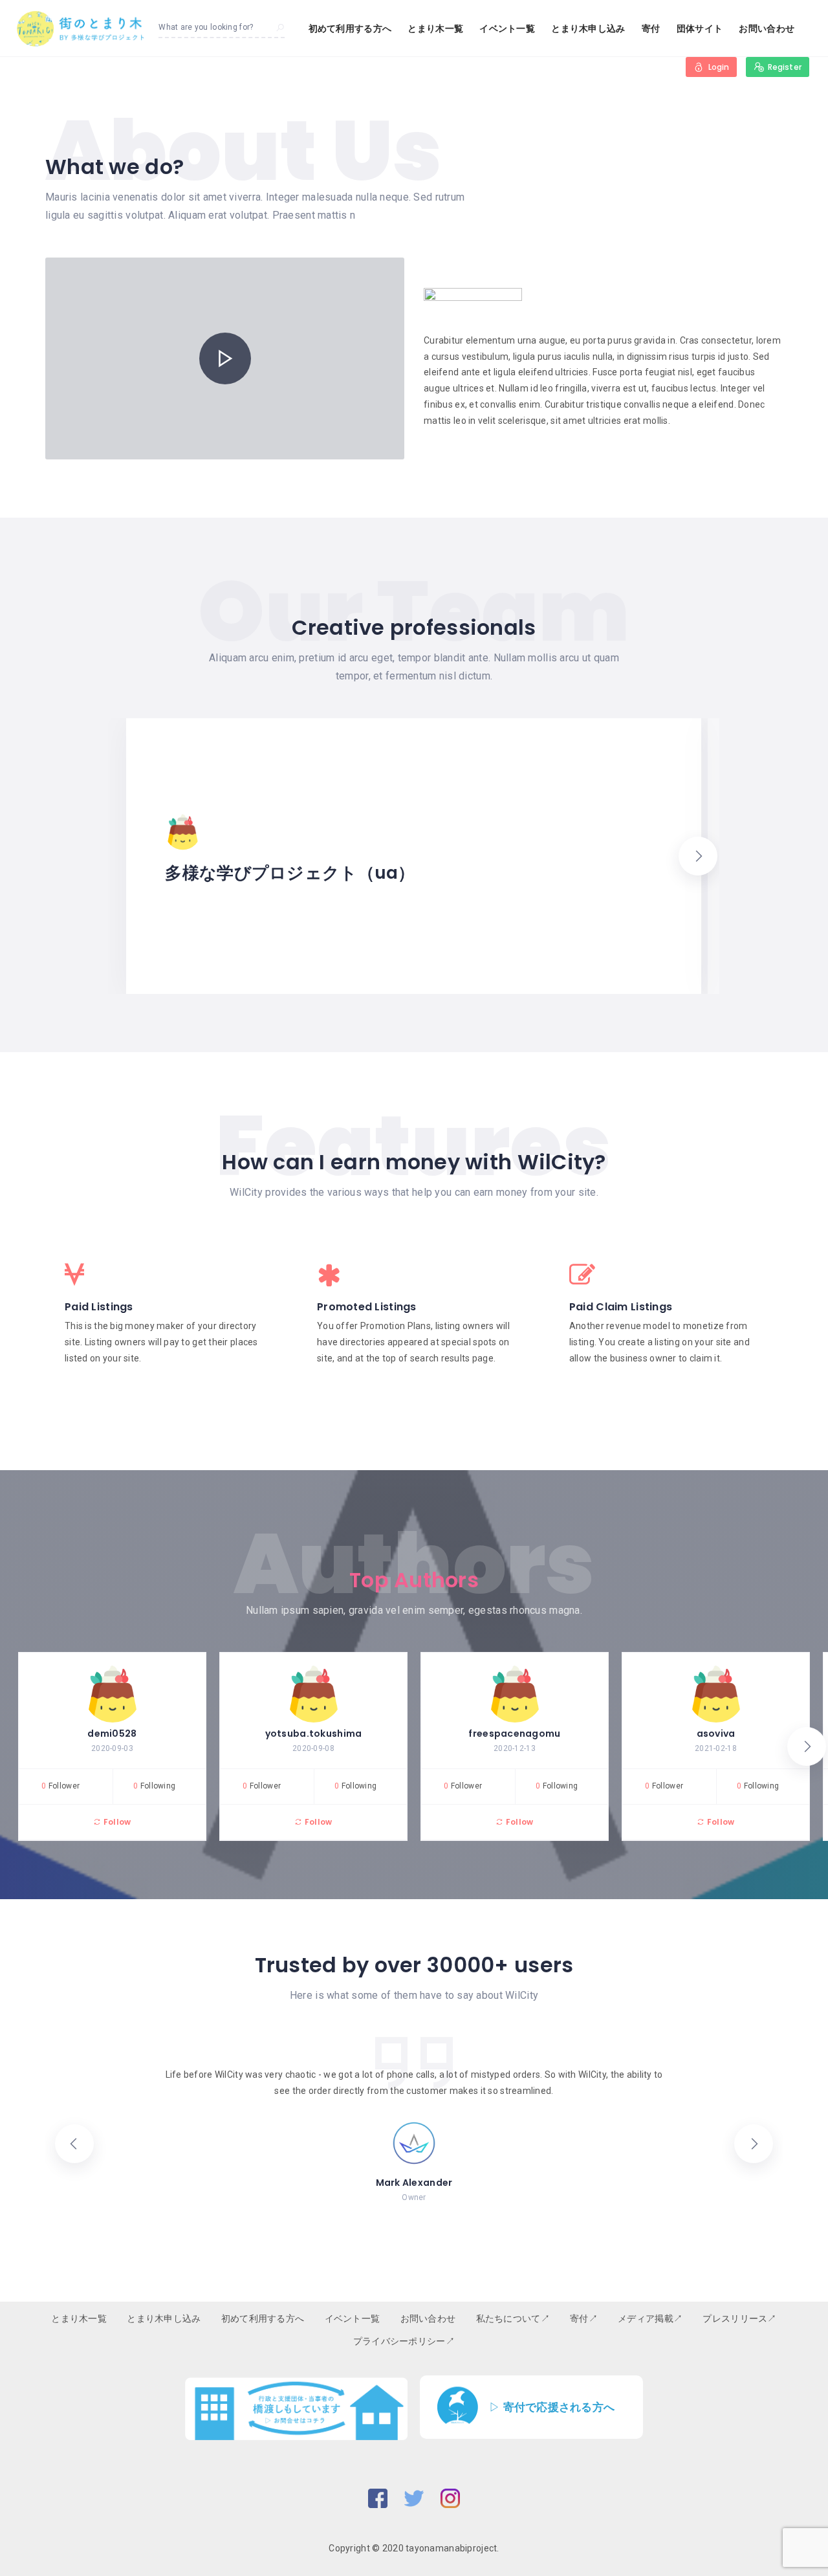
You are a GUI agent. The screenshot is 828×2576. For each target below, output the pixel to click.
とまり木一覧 (435, 28)
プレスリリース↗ (739, 2318)
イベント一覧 (507, 28)
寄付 (651, 28)
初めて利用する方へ (350, 28)
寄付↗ (584, 2318)
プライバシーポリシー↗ (404, 2341)
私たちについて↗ (513, 2318)
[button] (698, 856)
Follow (116, 1822)
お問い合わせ (767, 28)
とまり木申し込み (588, 28)
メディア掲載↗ (650, 2318)
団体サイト (700, 28)
